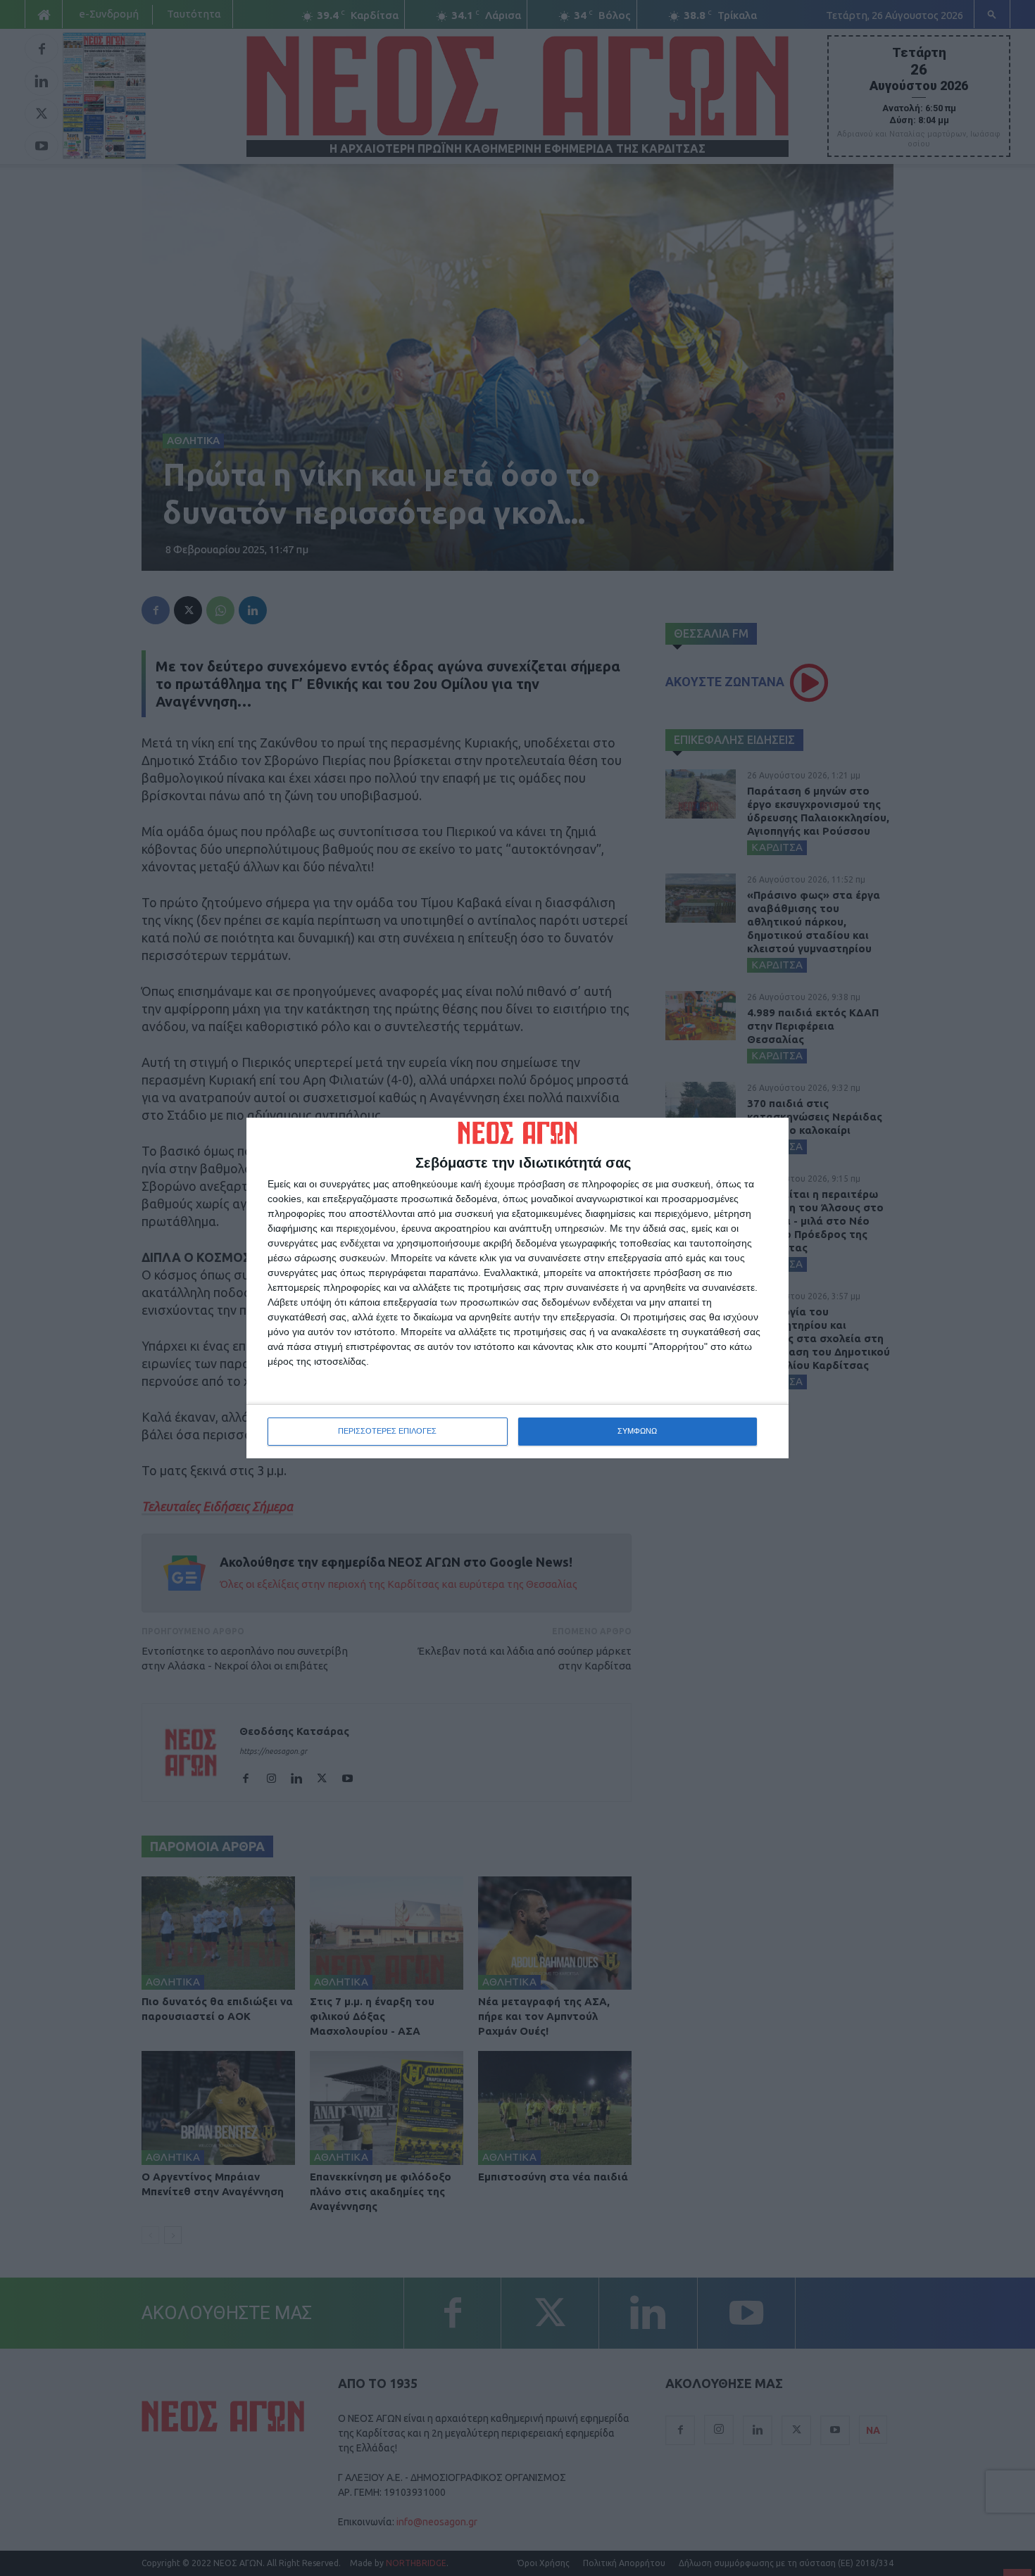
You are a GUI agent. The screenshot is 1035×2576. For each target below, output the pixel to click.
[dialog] (517, 1288)
